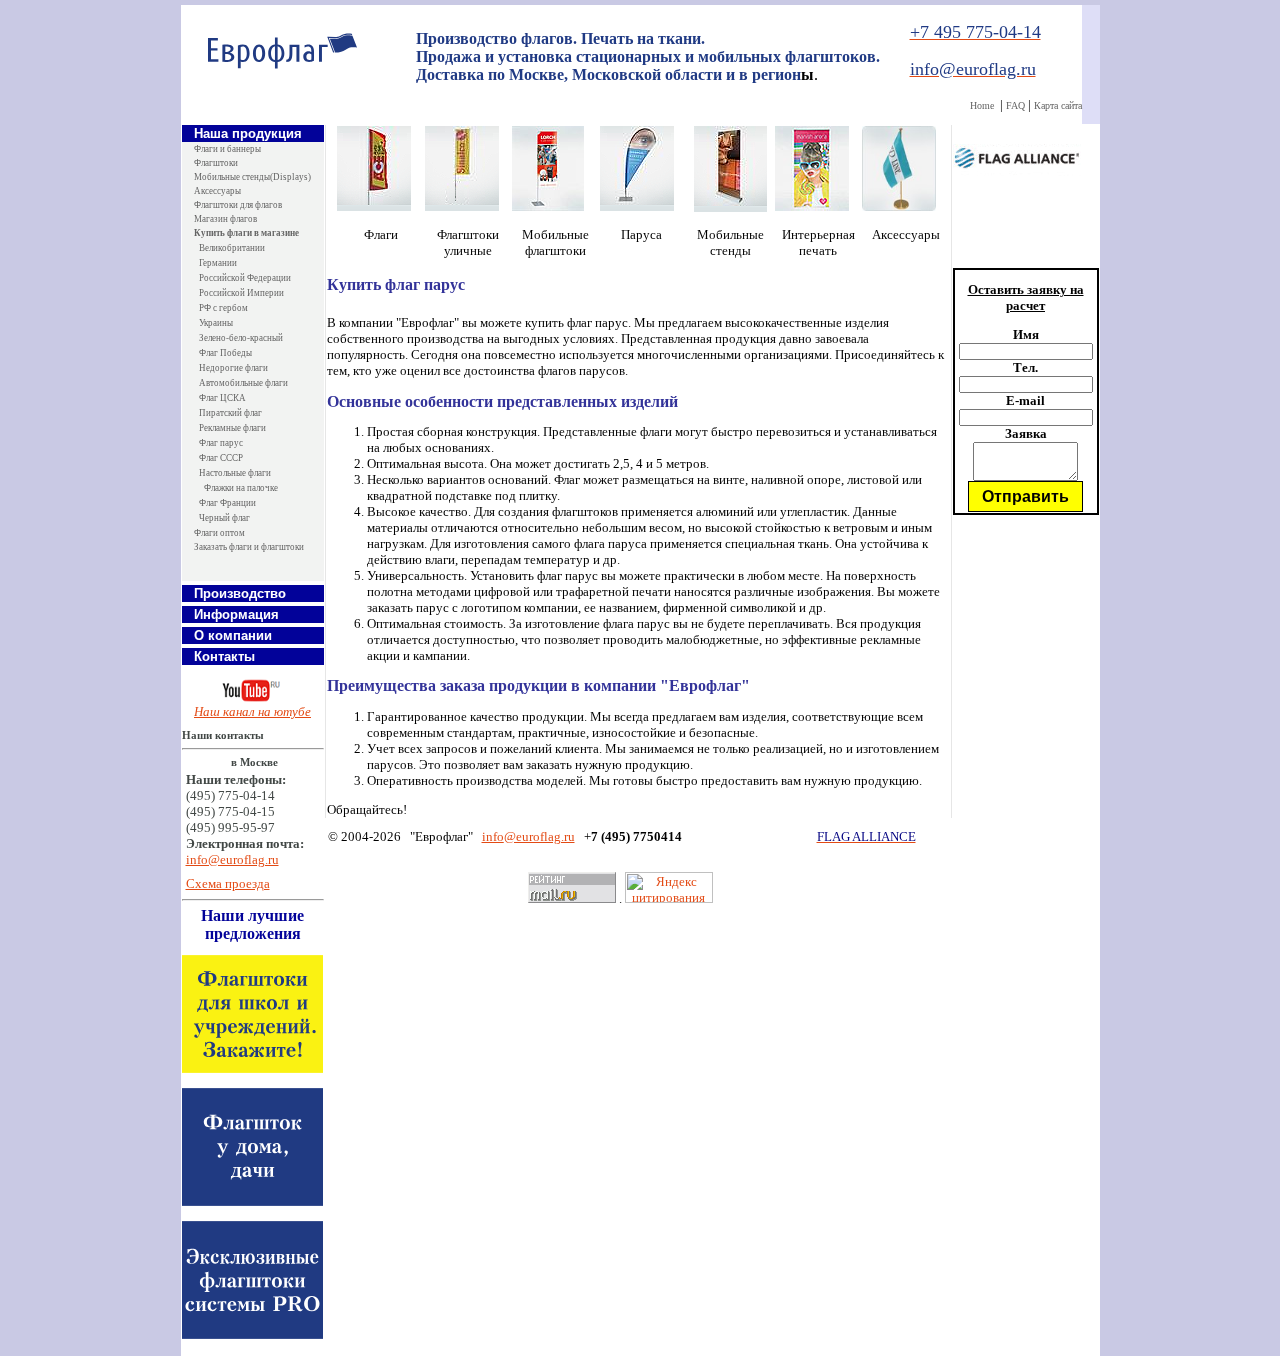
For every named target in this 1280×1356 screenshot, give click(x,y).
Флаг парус (221, 443)
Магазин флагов (225, 219)
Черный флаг (224, 518)
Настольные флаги (235, 473)
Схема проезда (228, 883)
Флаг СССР (221, 458)
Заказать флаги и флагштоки (249, 547)
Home (982, 105)
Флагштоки (216, 163)
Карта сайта (1058, 105)
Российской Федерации (245, 278)
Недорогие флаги (233, 368)
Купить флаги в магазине (246, 233)
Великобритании (232, 248)
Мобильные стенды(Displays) (252, 177)
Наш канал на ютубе (252, 711)
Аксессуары (217, 191)
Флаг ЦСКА (222, 398)
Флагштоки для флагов (238, 205)
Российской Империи (241, 293)
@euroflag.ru (539, 836)
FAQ (1015, 105)
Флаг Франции (227, 503)
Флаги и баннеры (227, 149)
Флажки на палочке (241, 488)
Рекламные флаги (232, 428)
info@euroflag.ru (232, 859)
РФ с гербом (223, 308)
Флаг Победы (225, 353)
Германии (218, 263)
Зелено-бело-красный (241, 338)
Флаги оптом (219, 533)
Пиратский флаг (230, 413)
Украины (216, 323)
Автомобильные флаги (243, 383)
